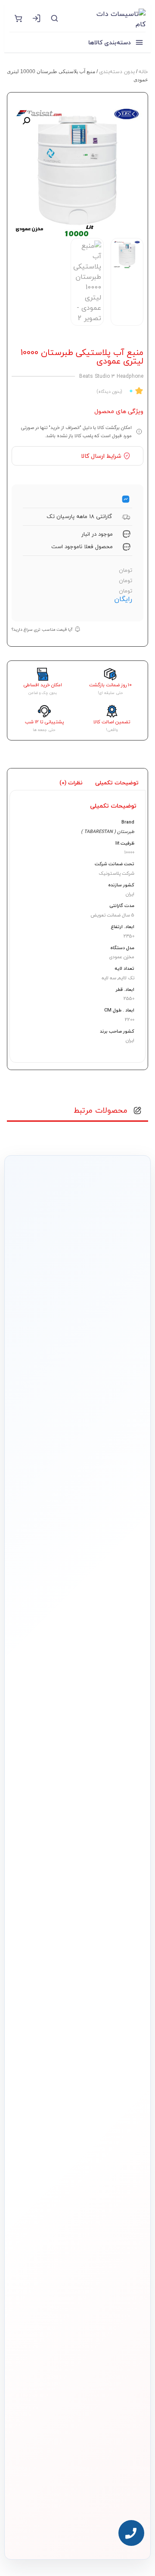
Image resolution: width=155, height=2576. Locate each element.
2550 (129, 998)
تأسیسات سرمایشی (76, 2031)
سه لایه (109, 978)
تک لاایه (126, 978)
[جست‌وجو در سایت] (54, 18)
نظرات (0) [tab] (71, 783)
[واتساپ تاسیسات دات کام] (77, 2530)
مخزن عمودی (122, 957)
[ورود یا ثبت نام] (36, 18)
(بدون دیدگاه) (109, 391)
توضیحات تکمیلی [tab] (117, 783)
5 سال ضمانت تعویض (112, 915)
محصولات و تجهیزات (120, 2013)
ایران (130, 894)
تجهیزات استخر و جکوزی (116, 2073)
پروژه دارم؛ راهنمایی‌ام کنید (72, 1432)
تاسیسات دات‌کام (123, 2173)
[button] (26, 121)
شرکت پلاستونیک (116, 873)
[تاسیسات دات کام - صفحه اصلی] (106, 18)
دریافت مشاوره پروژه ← (77, 2480)
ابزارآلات (131, 2101)
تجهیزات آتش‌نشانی (120, 2129)
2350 (129, 936)
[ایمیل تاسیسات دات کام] (59, 2530)
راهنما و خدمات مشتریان (115, 2152)
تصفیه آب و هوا (124, 2087)
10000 (129, 852)
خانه (143, 72)
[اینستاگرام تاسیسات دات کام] (96, 2530)
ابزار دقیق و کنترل (122, 2115)
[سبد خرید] (18, 18)
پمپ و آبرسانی (125, 2059)
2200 (130, 1020)
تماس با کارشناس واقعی (72, 1408)
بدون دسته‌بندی (117, 72)
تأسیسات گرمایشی (120, 2045)
